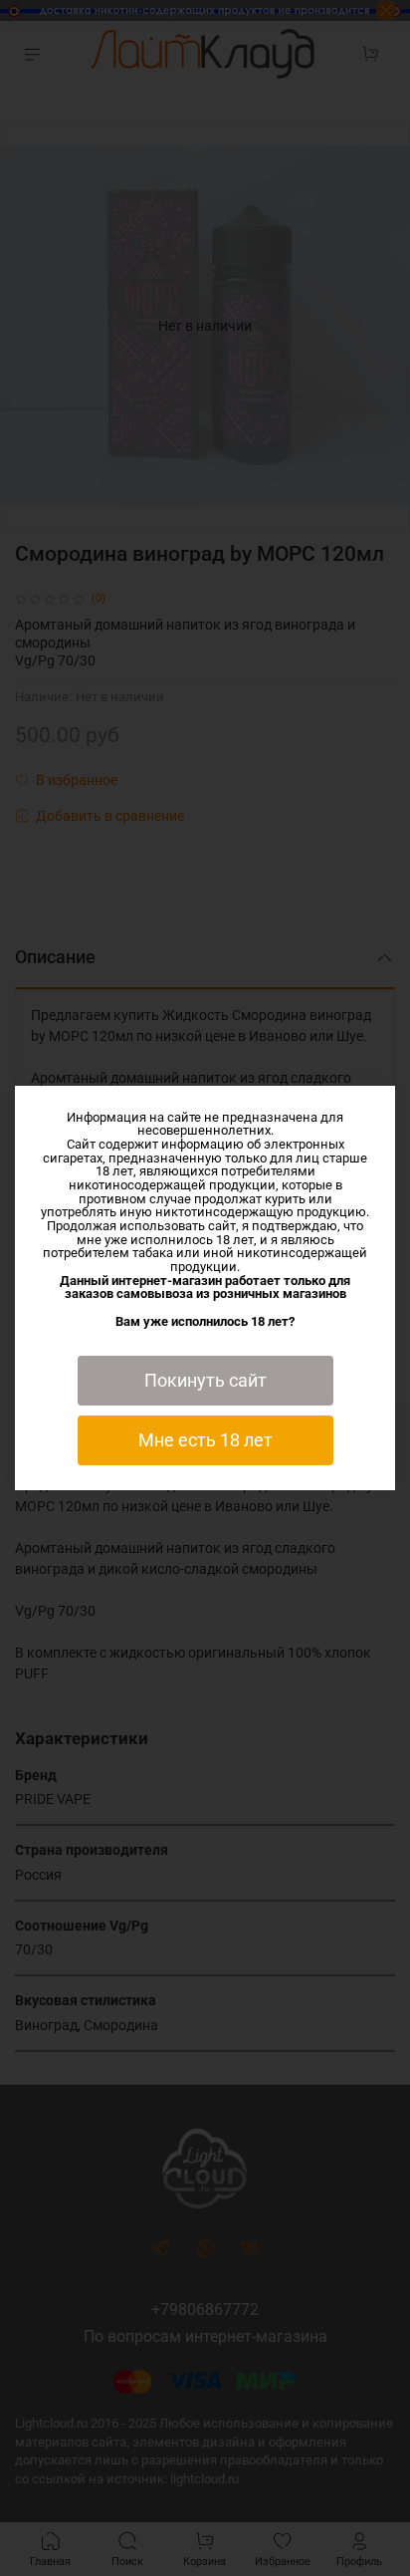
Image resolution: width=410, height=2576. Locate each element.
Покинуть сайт (205, 1381)
